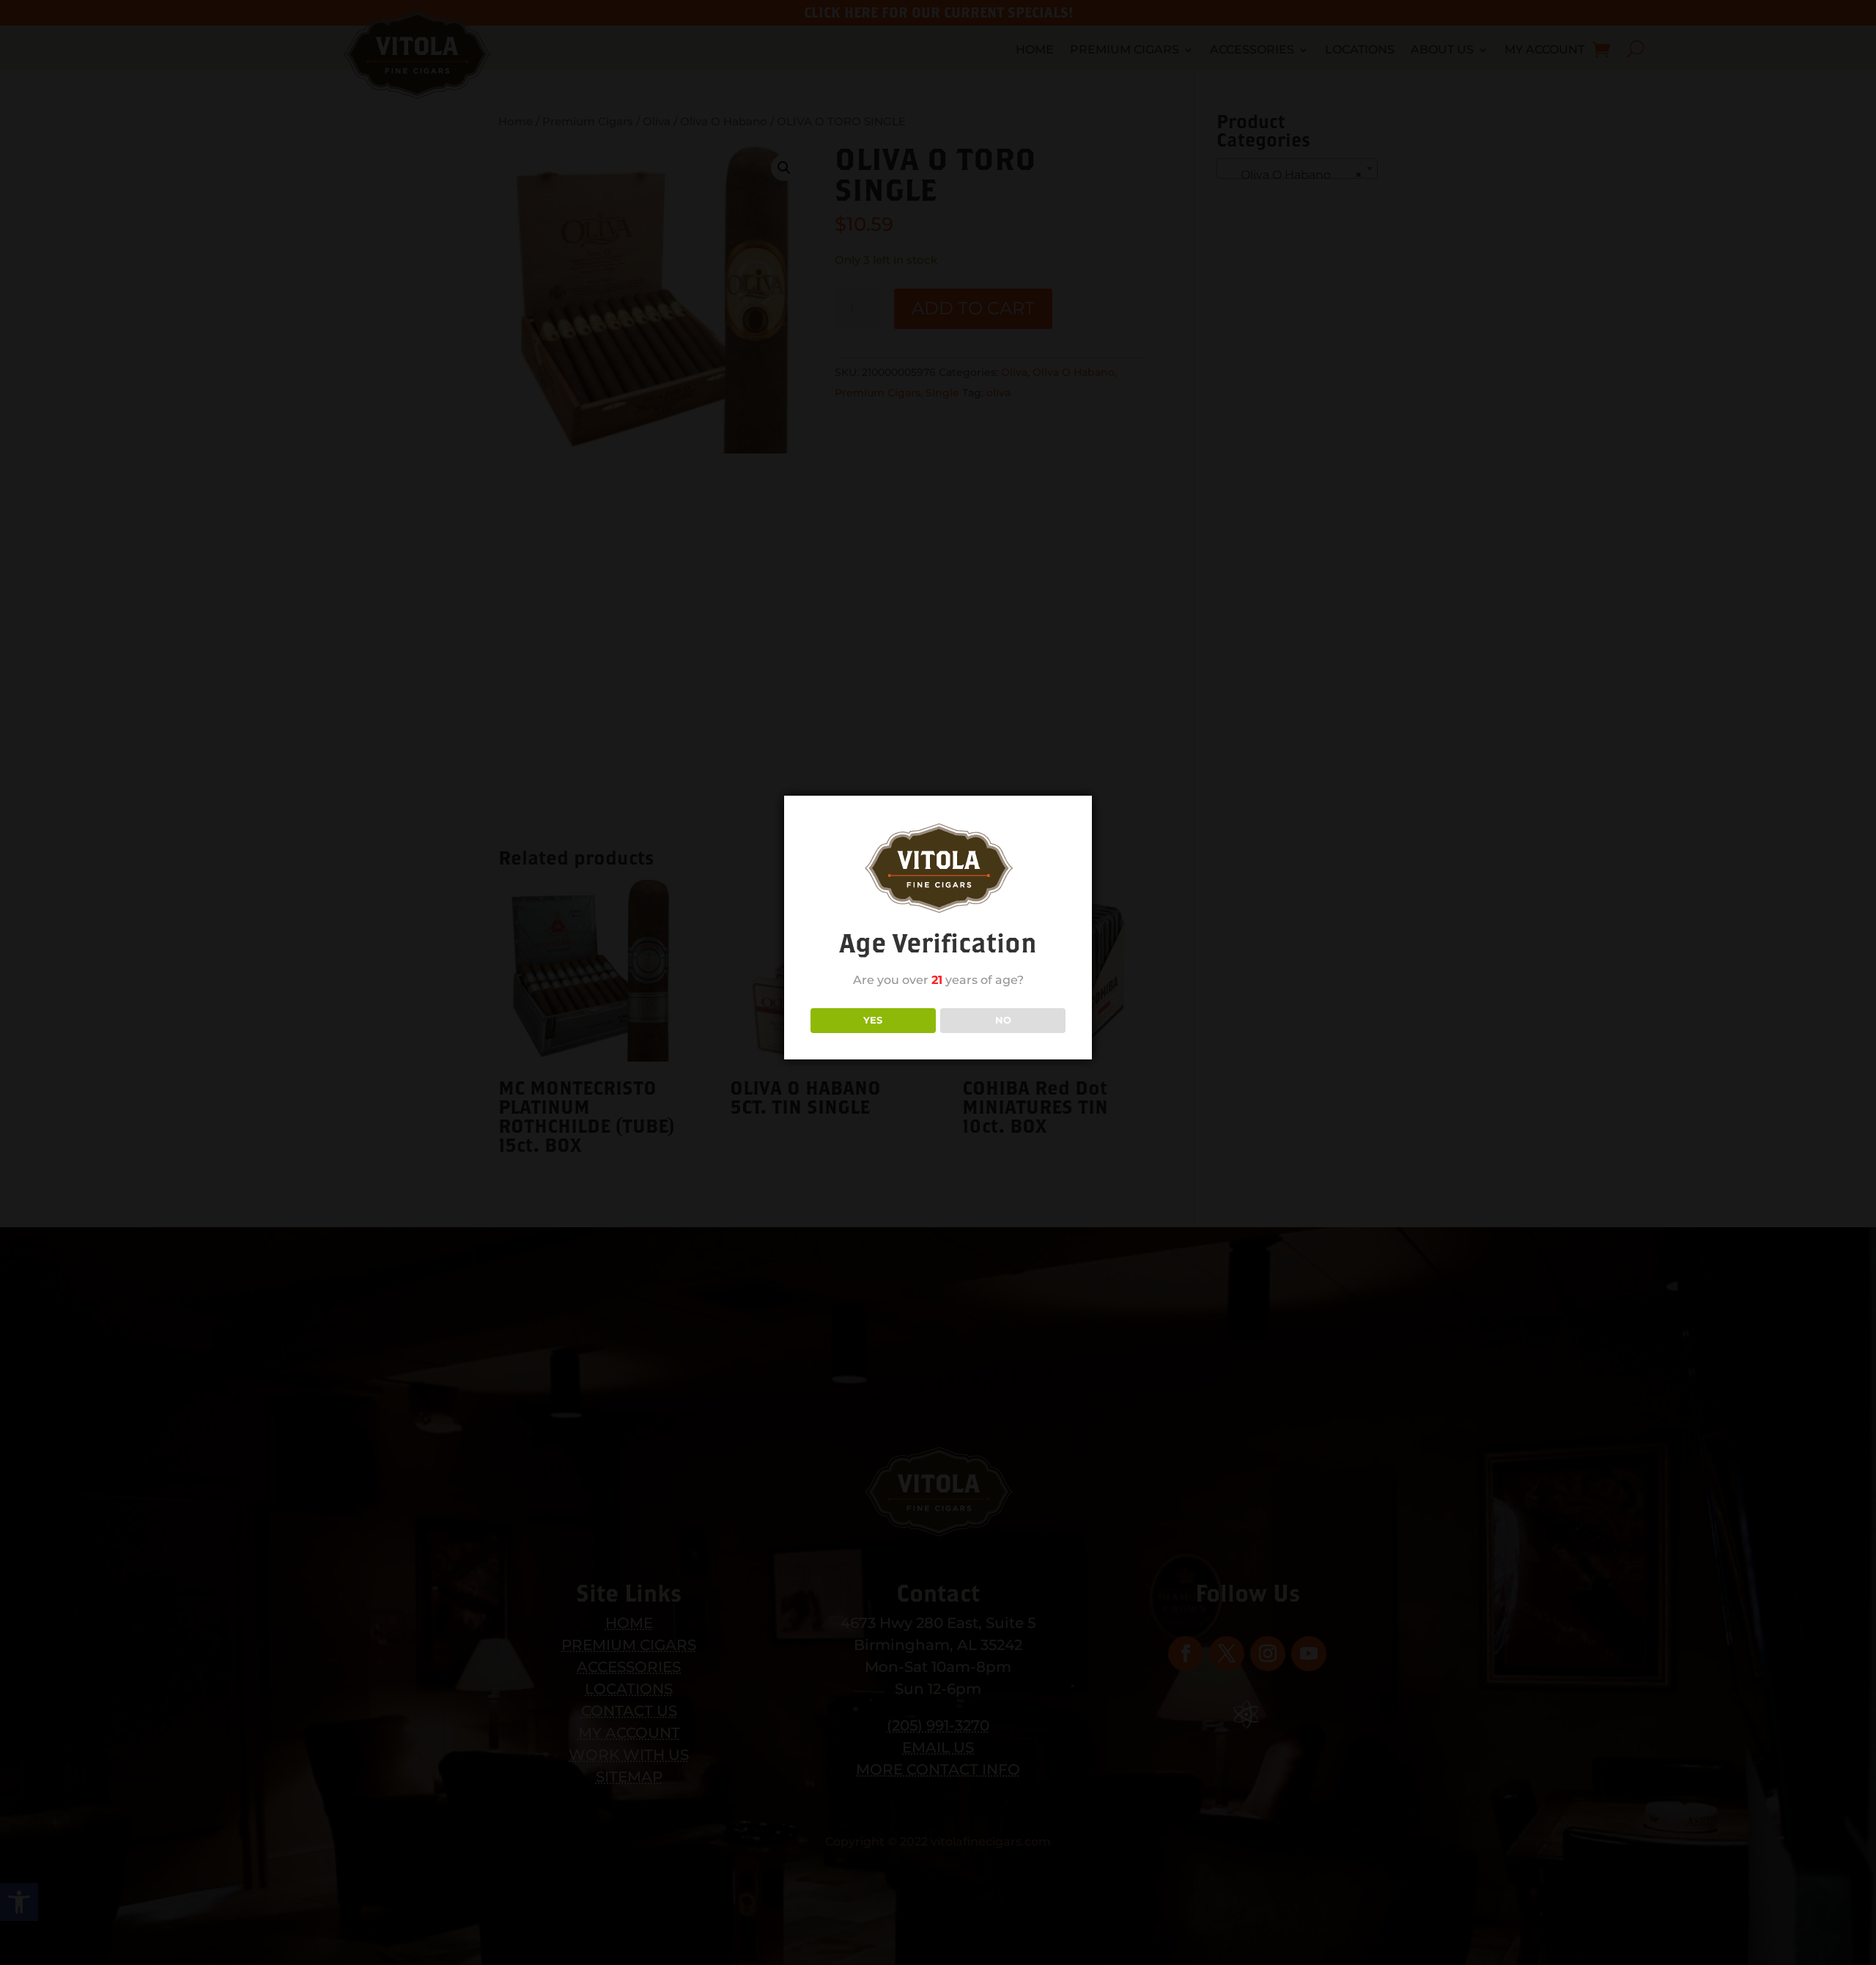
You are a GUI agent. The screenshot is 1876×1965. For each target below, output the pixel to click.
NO (1003, 1020)
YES (873, 1020)
